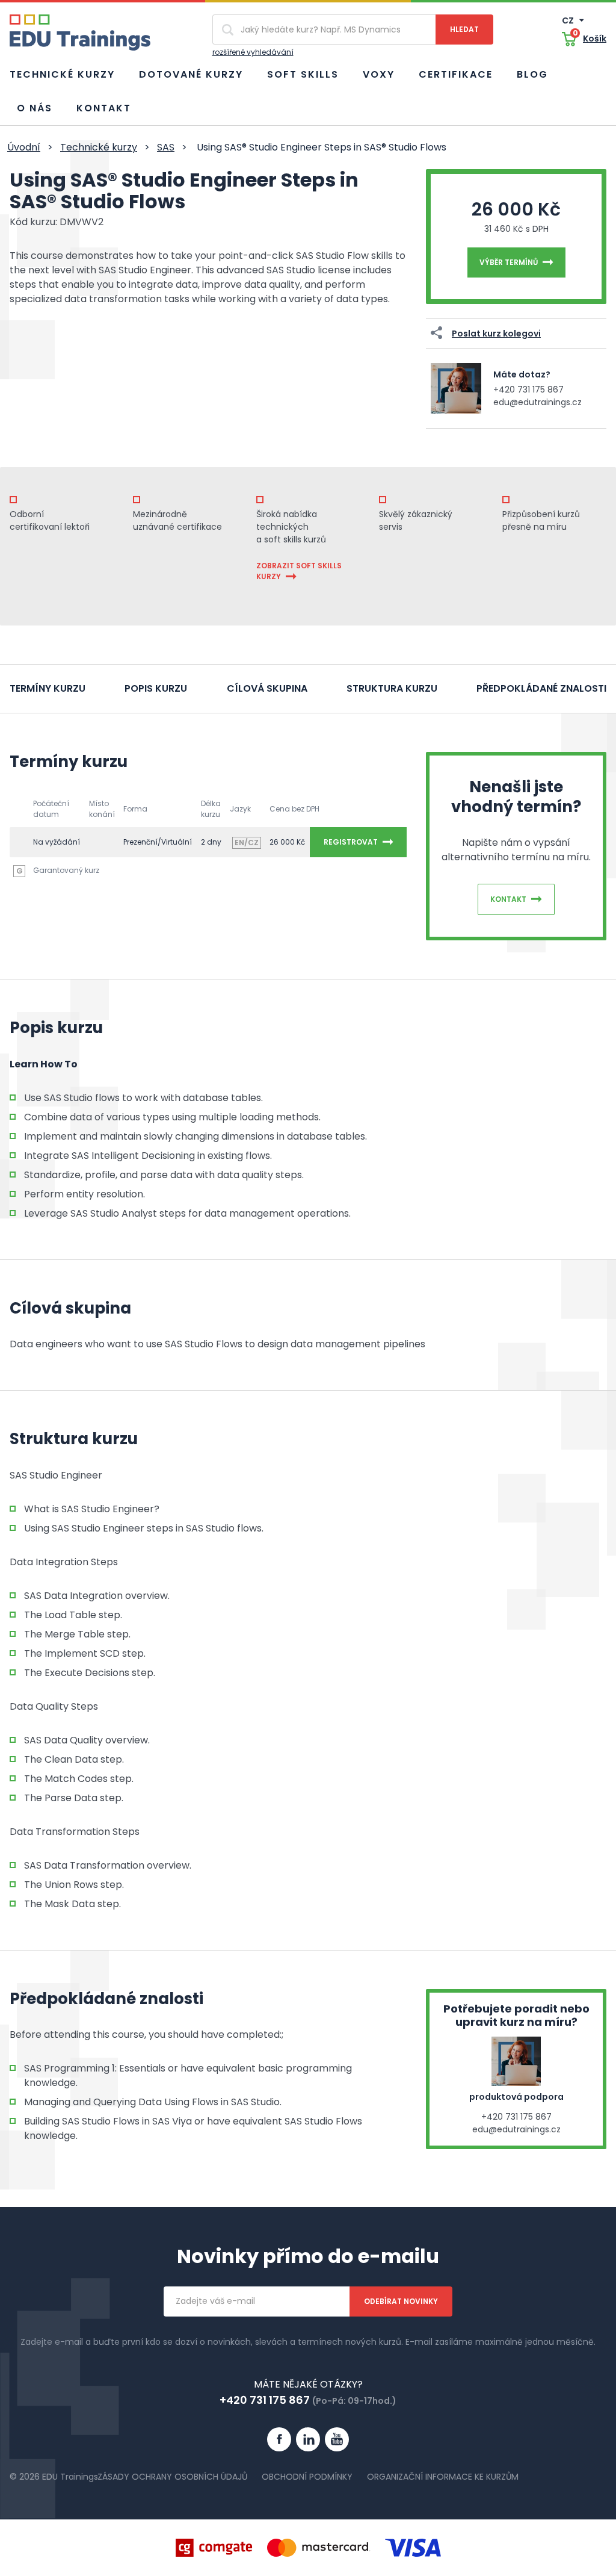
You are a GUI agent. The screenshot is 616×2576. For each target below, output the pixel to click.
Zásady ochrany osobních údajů (172, 2477)
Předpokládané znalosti (541, 688)
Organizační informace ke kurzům (443, 2477)
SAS (166, 147)
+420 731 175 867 (528, 390)
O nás (35, 108)
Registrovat (351, 842)
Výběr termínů (509, 262)
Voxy (379, 74)
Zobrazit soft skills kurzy (299, 571)
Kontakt (104, 108)
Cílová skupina (267, 688)
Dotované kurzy (191, 74)
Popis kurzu (156, 688)
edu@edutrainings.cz (537, 402)
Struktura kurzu (392, 688)
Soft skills (303, 74)
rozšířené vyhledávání (253, 52)
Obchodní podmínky (307, 2477)
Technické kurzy (62, 74)
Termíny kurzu (48, 688)
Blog (532, 74)
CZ (569, 20)
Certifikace (456, 74)
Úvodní (24, 147)
